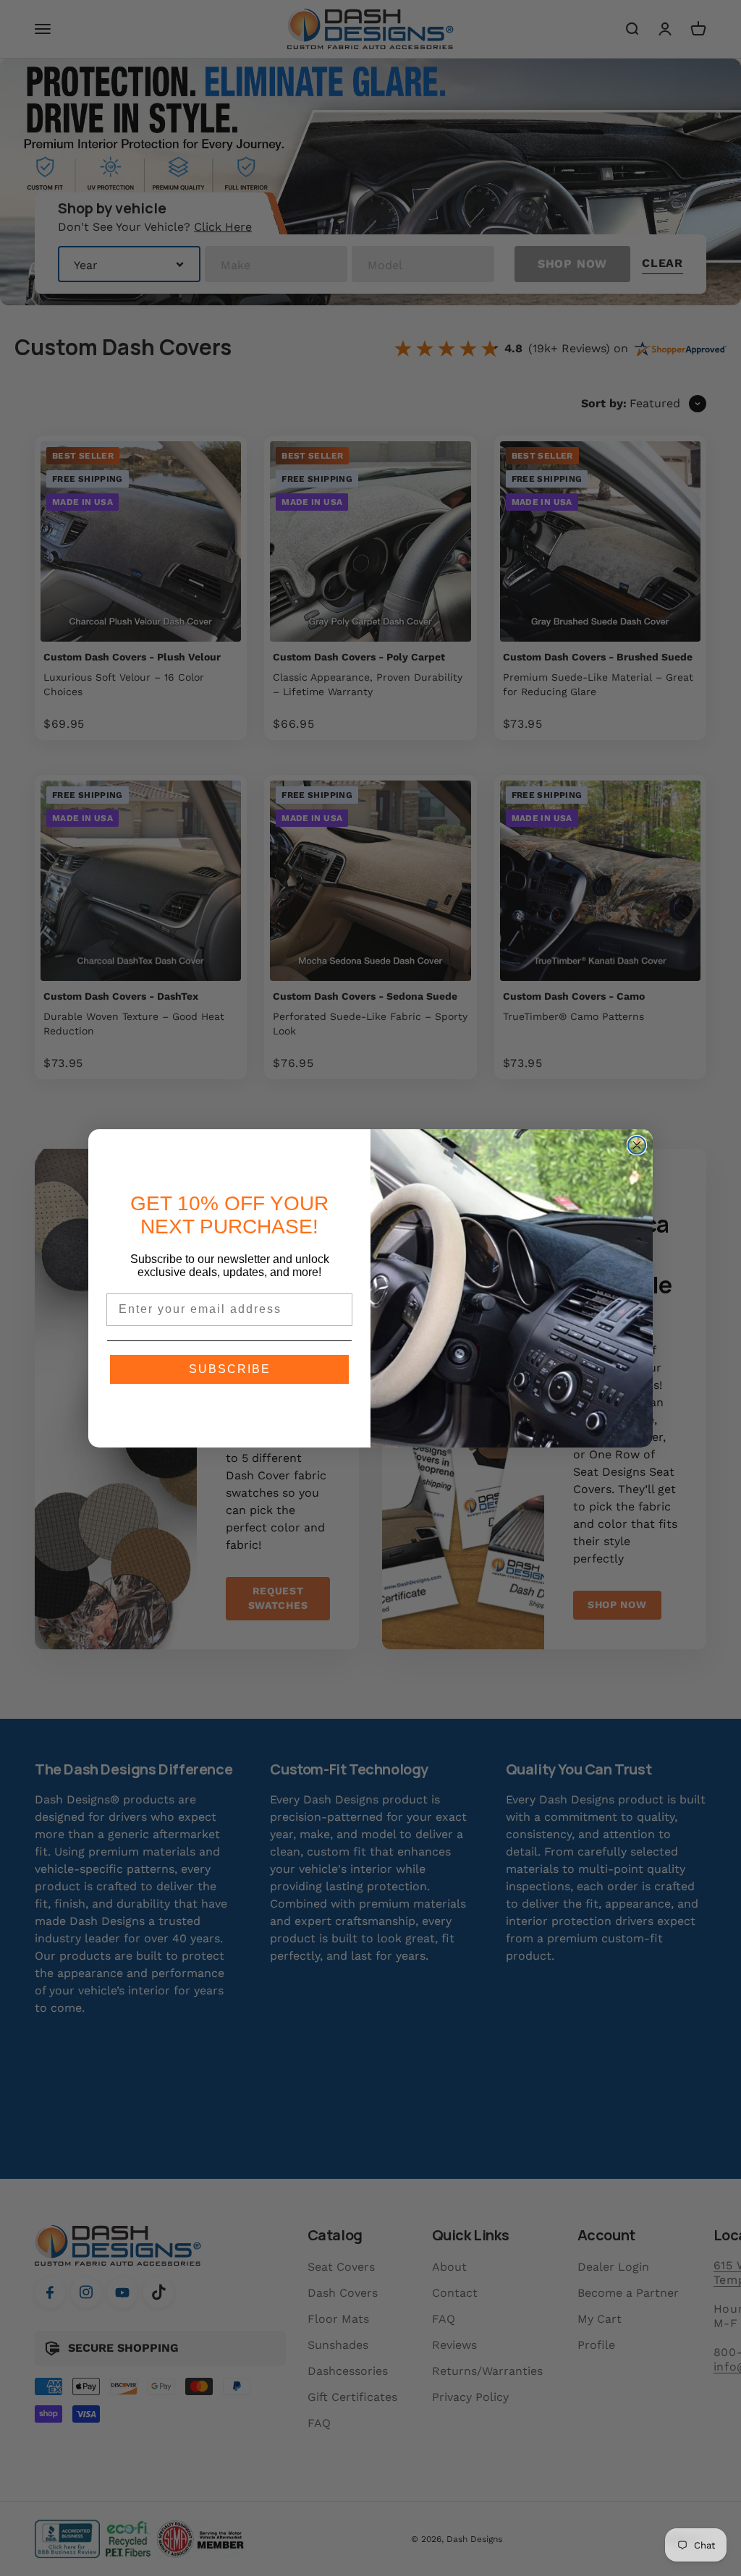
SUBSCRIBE (230, 1369)
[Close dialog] (637, 1145)
